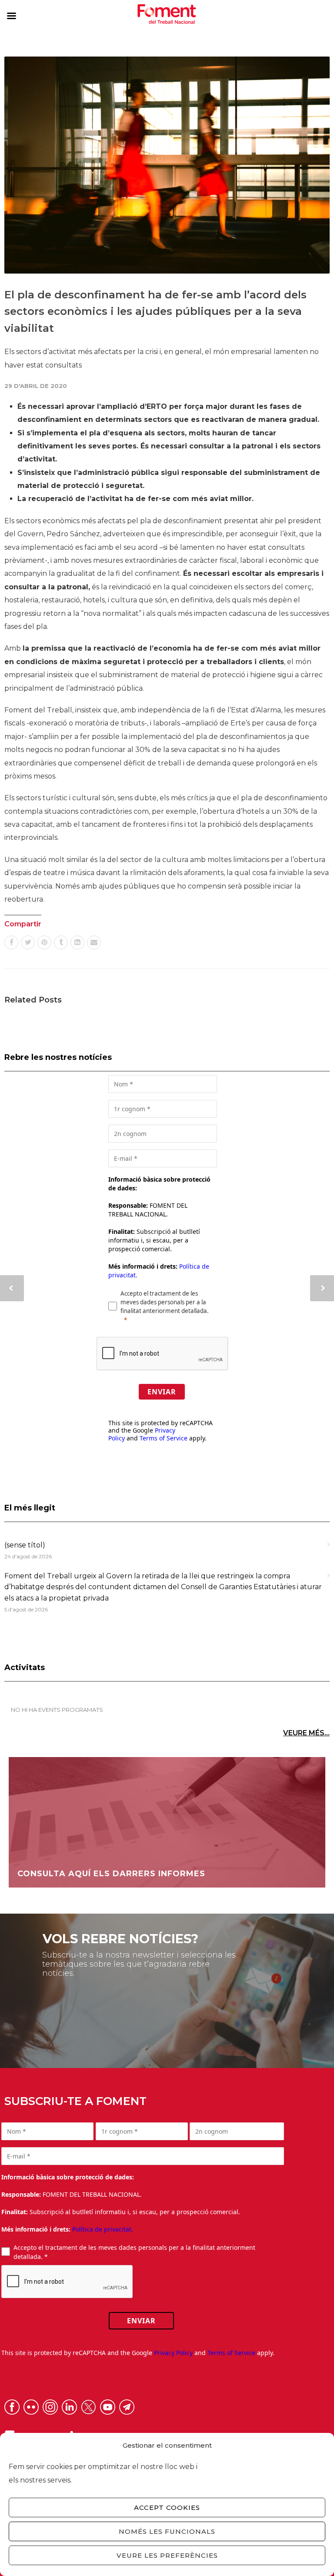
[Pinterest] (44, 942)
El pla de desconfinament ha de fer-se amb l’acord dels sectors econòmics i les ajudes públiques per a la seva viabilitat (155, 311)
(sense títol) (25, 1545)
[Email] (94, 942)
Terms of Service (164, 1438)
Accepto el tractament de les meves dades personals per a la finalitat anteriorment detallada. (165, 1302)
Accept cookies (167, 2508)
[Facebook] (11, 942)
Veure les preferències (167, 2555)
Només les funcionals (167, 2531)
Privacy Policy (173, 2353)
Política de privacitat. (103, 2229)
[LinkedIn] (77, 942)
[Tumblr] (61, 942)
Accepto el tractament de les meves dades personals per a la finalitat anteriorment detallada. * (134, 2252)
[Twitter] (28, 942)
